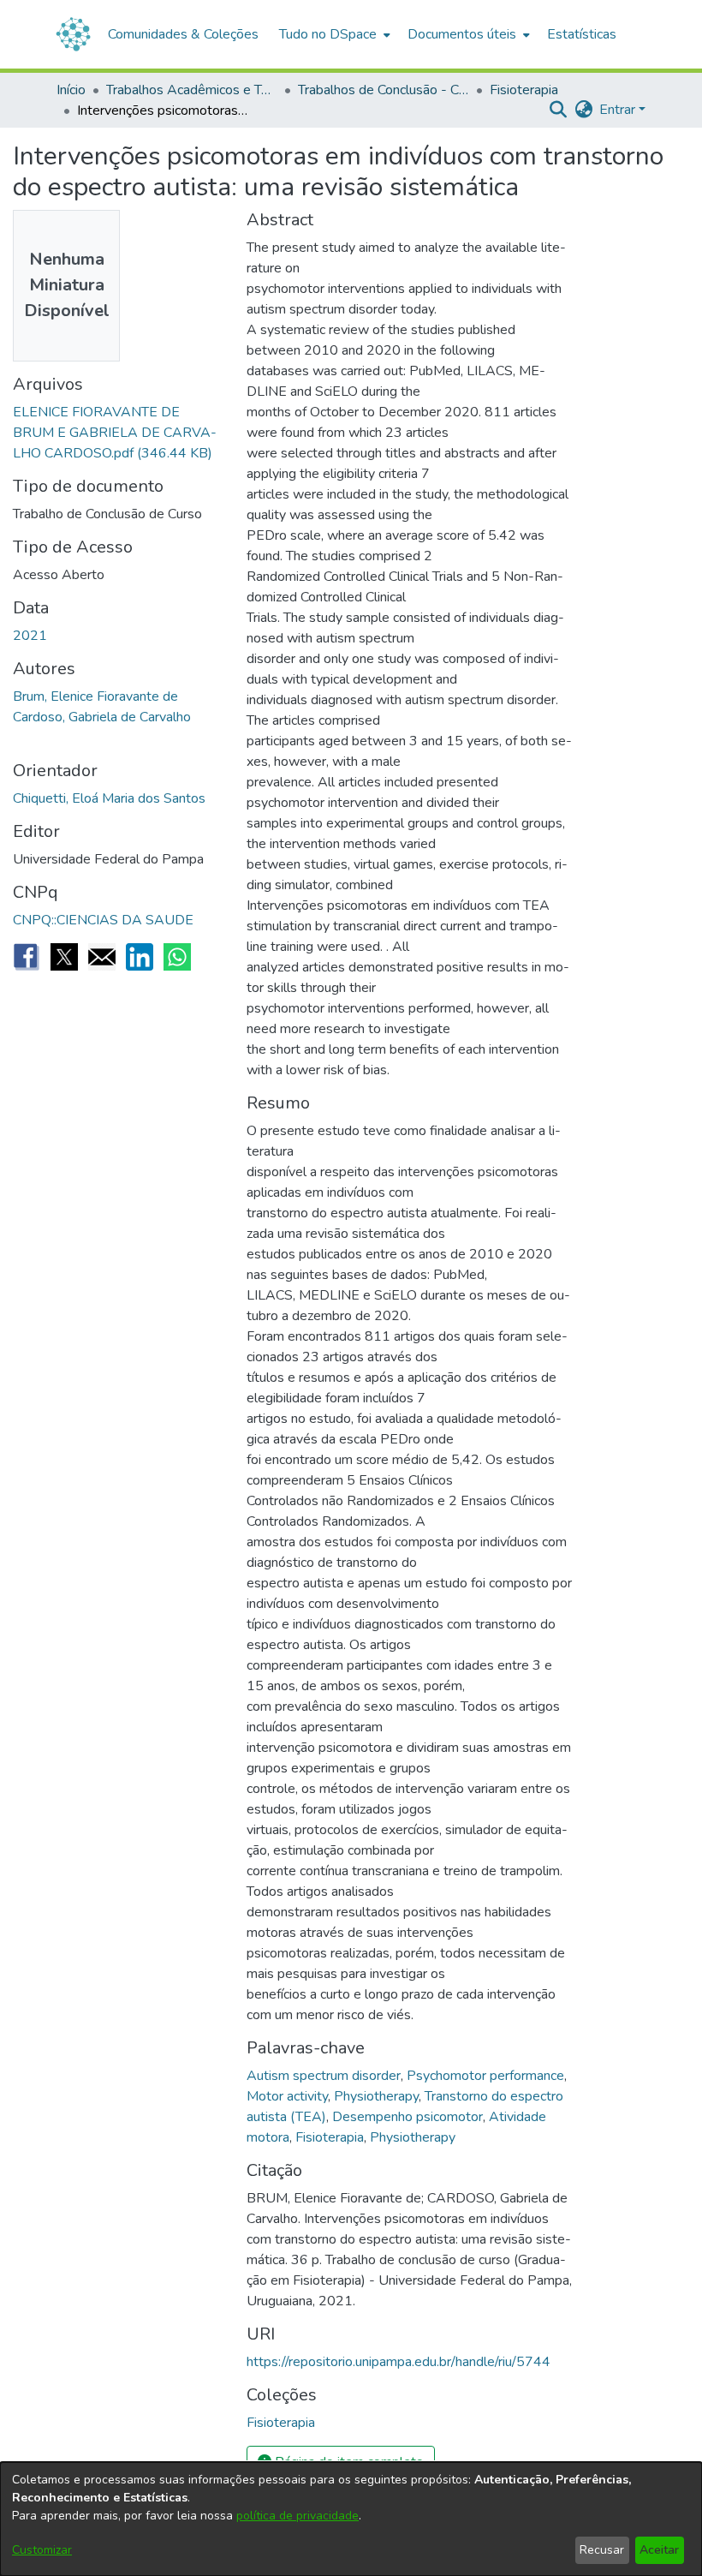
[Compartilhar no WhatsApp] (177, 957)
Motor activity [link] (287, 2096)
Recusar (602, 2550)
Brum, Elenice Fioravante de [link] (95, 696)
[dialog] (351, 2519)
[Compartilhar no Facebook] (27, 957)
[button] (558, 110)
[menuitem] (333, 34)
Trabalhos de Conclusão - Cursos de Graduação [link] (384, 90)
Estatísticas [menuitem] (582, 34)
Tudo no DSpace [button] (328, 34)
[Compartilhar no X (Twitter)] (64, 957)
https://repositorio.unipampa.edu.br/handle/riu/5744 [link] (399, 2362)
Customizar (42, 2550)
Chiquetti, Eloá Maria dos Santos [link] (109, 798)
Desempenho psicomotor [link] (408, 2117)
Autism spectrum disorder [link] (324, 2076)
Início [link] (71, 90)
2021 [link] (30, 636)
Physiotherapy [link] (376, 2096)
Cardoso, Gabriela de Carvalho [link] (102, 717)
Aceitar (659, 2550)
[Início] (73, 34)
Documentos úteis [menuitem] (462, 34)
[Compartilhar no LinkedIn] (140, 957)
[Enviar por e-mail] (102, 957)
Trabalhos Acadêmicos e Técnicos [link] (192, 90)
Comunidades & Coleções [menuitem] (183, 34)
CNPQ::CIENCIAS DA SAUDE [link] (103, 920)
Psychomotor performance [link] (485, 2076)
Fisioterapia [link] (524, 90)
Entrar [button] (619, 110)
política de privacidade (297, 2516)
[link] (115, 433)
